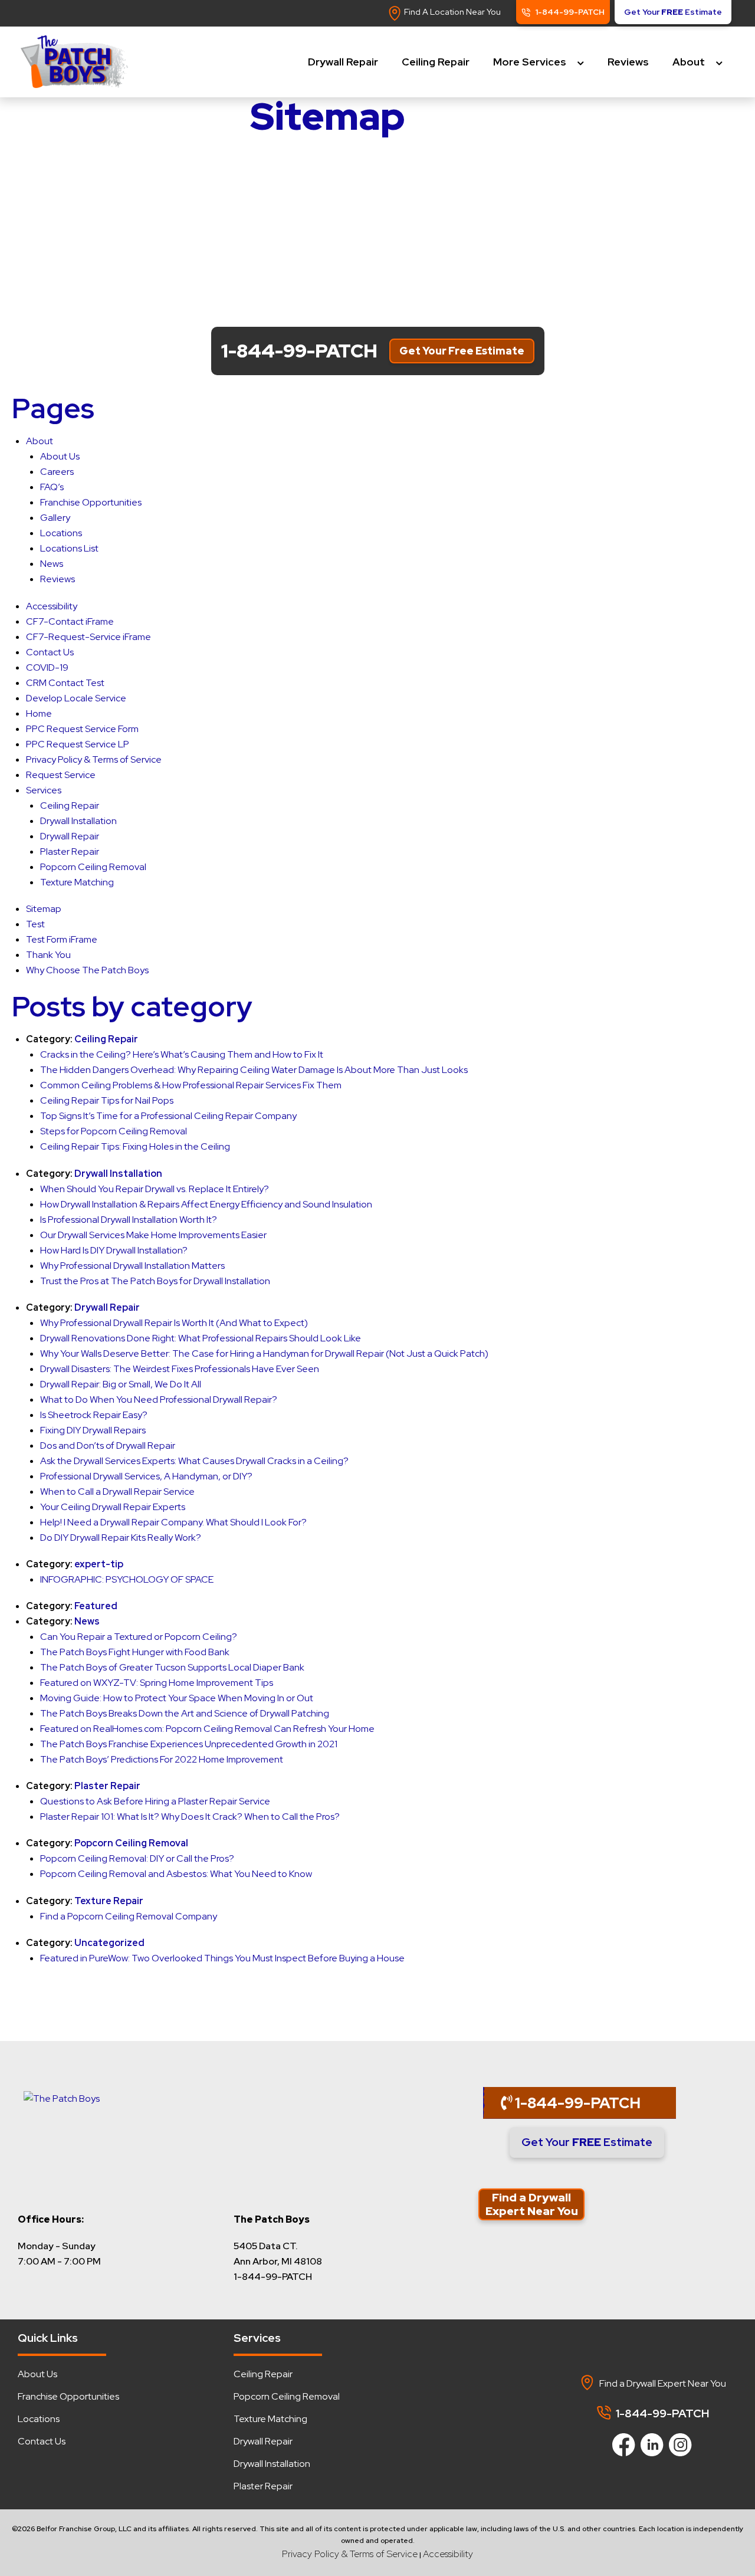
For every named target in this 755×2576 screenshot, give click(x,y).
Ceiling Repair (436, 62)
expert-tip (99, 1564)
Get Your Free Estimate (462, 351)
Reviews (628, 62)
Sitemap (44, 909)
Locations (61, 533)
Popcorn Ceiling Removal (93, 867)
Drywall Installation (78, 821)
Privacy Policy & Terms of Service (94, 759)
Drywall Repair (343, 62)
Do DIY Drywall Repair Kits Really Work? (121, 1538)
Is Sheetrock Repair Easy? (94, 1415)
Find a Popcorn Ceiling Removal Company (129, 1916)
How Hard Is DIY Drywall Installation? (114, 1250)
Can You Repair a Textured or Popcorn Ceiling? (139, 1637)
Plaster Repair (70, 851)
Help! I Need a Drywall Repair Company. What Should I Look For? (173, 1522)
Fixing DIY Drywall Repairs (93, 1430)
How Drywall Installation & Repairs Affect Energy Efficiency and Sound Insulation (206, 1204)
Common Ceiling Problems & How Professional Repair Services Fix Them (191, 1085)
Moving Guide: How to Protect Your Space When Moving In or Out (177, 1698)
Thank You (48, 955)
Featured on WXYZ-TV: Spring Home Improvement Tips (157, 1683)
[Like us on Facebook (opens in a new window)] (620, 2442)
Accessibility (52, 606)
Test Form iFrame (62, 939)
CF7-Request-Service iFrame (88, 637)
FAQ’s (52, 487)
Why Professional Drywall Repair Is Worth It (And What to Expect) (174, 1323)
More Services (530, 62)
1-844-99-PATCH (576, 2103)
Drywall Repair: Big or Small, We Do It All (121, 1384)
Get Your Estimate (587, 2142)
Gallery (55, 518)
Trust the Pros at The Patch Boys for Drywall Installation (155, 1281)
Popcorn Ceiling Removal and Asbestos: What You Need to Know (176, 1874)
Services (44, 790)
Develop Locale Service (76, 698)
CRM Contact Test (65, 683)
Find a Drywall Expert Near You (532, 2204)
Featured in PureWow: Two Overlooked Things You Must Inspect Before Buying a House (222, 1958)
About (689, 62)
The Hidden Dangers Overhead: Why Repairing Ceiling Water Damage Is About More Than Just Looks (254, 1070)
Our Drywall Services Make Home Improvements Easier (153, 1235)
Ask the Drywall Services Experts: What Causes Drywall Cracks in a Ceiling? (194, 1461)
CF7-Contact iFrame (70, 621)
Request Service (61, 775)
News (52, 564)
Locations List (69, 548)
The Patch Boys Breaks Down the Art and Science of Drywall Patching (185, 1713)
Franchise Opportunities (91, 502)
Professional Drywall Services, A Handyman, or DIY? (146, 1476)
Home (39, 713)
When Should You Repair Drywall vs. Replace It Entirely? (155, 1189)
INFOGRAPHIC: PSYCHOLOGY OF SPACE (127, 1579)
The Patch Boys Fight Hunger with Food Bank (135, 1652)
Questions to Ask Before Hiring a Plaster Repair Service (155, 1801)
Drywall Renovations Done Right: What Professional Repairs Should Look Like (201, 1338)
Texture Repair (109, 1901)
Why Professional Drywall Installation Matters (132, 1266)
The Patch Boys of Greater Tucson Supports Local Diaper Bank (172, 1667)
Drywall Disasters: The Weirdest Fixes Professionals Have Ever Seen (180, 1369)
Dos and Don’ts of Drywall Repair (108, 1445)
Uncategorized (109, 1943)
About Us (60, 456)
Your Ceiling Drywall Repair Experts (113, 1507)
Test (35, 924)
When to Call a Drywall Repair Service (117, 1492)
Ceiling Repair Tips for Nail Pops (107, 1100)
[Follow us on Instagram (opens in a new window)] (676, 2442)
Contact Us (50, 652)
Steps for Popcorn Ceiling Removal (114, 1131)
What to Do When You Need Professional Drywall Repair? (159, 1399)
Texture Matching (77, 882)
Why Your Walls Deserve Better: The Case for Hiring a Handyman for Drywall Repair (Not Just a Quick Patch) (264, 1353)
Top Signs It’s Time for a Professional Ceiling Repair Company (168, 1116)
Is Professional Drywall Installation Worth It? (129, 1220)
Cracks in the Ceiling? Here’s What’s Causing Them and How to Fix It (182, 1054)
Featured (96, 1606)
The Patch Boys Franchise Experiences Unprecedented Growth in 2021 (189, 1744)
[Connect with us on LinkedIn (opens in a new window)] (648, 2442)
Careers (57, 472)
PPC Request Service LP (78, 744)
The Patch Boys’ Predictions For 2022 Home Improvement (162, 1759)
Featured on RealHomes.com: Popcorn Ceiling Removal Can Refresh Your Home (207, 1729)
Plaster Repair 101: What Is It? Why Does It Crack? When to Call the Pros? (190, 1817)
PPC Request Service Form (82, 729)
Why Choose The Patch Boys (87, 970)
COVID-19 (47, 667)
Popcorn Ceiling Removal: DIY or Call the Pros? (137, 1858)
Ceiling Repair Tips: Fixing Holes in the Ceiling (135, 1146)
